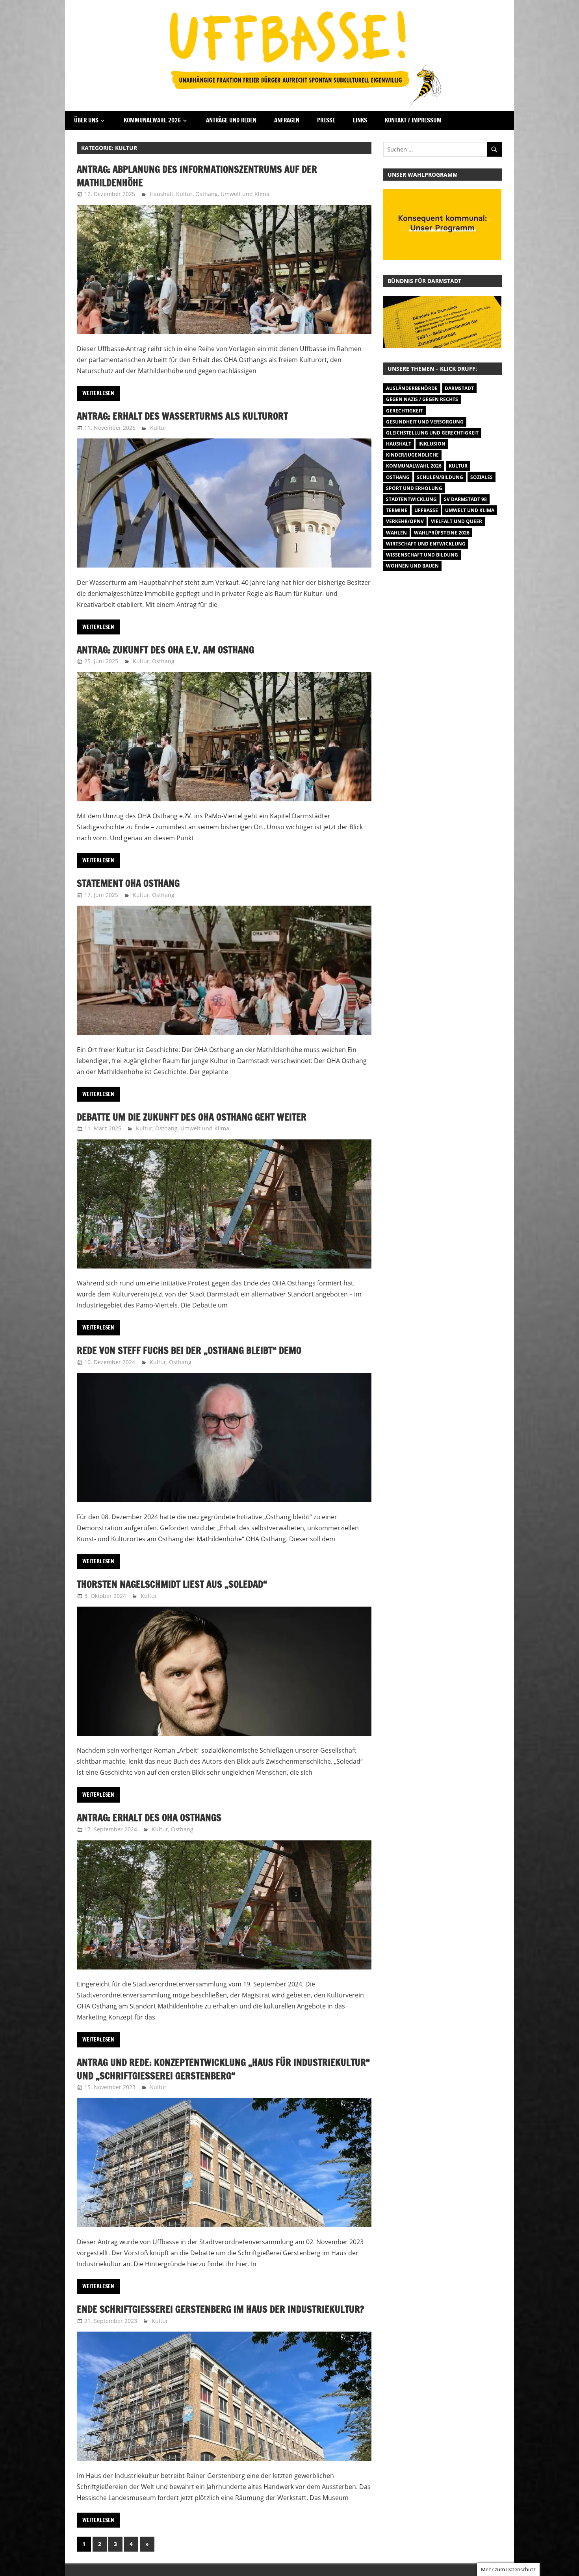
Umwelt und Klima (245, 194)
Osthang (207, 194)
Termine (397, 510)
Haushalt (161, 194)
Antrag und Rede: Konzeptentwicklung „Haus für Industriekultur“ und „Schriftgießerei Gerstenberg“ (223, 2069)
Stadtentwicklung (411, 499)
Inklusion (432, 444)
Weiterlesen (98, 393)
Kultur (184, 194)
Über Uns (86, 120)
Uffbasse (426, 510)
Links (360, 120)
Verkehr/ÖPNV (405, 521)
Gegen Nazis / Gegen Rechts (422, 399)
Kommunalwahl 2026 (152, 120)
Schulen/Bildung (440, 477)
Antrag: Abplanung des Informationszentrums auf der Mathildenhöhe (197, 176)
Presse (326, 120)
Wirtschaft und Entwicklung (426, 544)
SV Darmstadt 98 (465, 499)
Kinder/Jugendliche (412, 455)
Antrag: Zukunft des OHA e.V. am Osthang (165, 650)
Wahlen (396, 533)
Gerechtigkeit (405, 411)
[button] (442, 322)
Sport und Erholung (414, 488)
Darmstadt (459, 388)
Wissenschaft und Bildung (422, 555)
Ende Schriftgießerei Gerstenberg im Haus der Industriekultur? (220, 2309)
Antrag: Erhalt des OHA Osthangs (149, 1818)
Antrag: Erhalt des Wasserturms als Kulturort (182, 416)
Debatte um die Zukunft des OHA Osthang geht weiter (192, 1117)
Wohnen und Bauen (412, 566)
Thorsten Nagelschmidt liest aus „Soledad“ (172, 1584)
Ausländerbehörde (412, 388)
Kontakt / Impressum (413, 120)
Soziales (482, 477)
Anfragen (287, 120)
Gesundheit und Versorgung (425, 422)
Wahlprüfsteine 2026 (442, 533)
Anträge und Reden (231, 120)
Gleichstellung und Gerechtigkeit (432, 433)
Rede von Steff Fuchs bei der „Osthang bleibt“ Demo (189, 1350)
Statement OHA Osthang (128, 883)
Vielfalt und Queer (457, 521)
